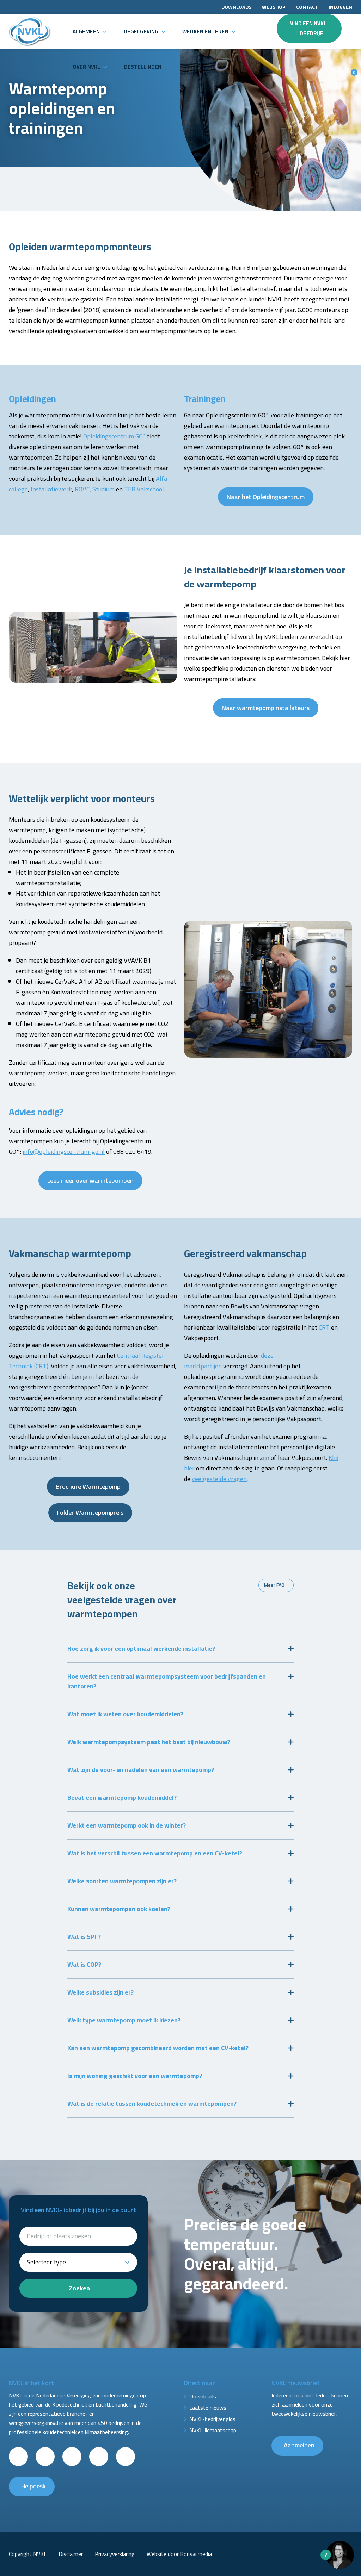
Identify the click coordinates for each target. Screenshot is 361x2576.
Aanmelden (299, 2445)
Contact (307, 7)
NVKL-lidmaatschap (213, 2430)
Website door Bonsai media (179, 2554)
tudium (103, 489)
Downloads (236, 7)
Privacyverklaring (115, 2554)
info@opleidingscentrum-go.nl (64, 1152)
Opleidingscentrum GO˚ (114, 436)
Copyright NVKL (28, 2554)
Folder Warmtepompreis (90, 1513)
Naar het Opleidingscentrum (266, 497)
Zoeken (79, 2288)
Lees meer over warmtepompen (90, 1180)
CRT (324, 1327)
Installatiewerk (51, 489)
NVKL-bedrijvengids (212, 2419)
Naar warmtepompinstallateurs (266, 708)
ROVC (82, 489)
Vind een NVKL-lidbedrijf (309, 28)
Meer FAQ (274, 1585)
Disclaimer (71, 2554)
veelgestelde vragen (219, 1479)
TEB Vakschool (144, 489)
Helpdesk (33, 2486)
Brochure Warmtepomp (88, 1486)
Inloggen (340, 7)
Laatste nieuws (208, 2408)
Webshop (274, 7)
